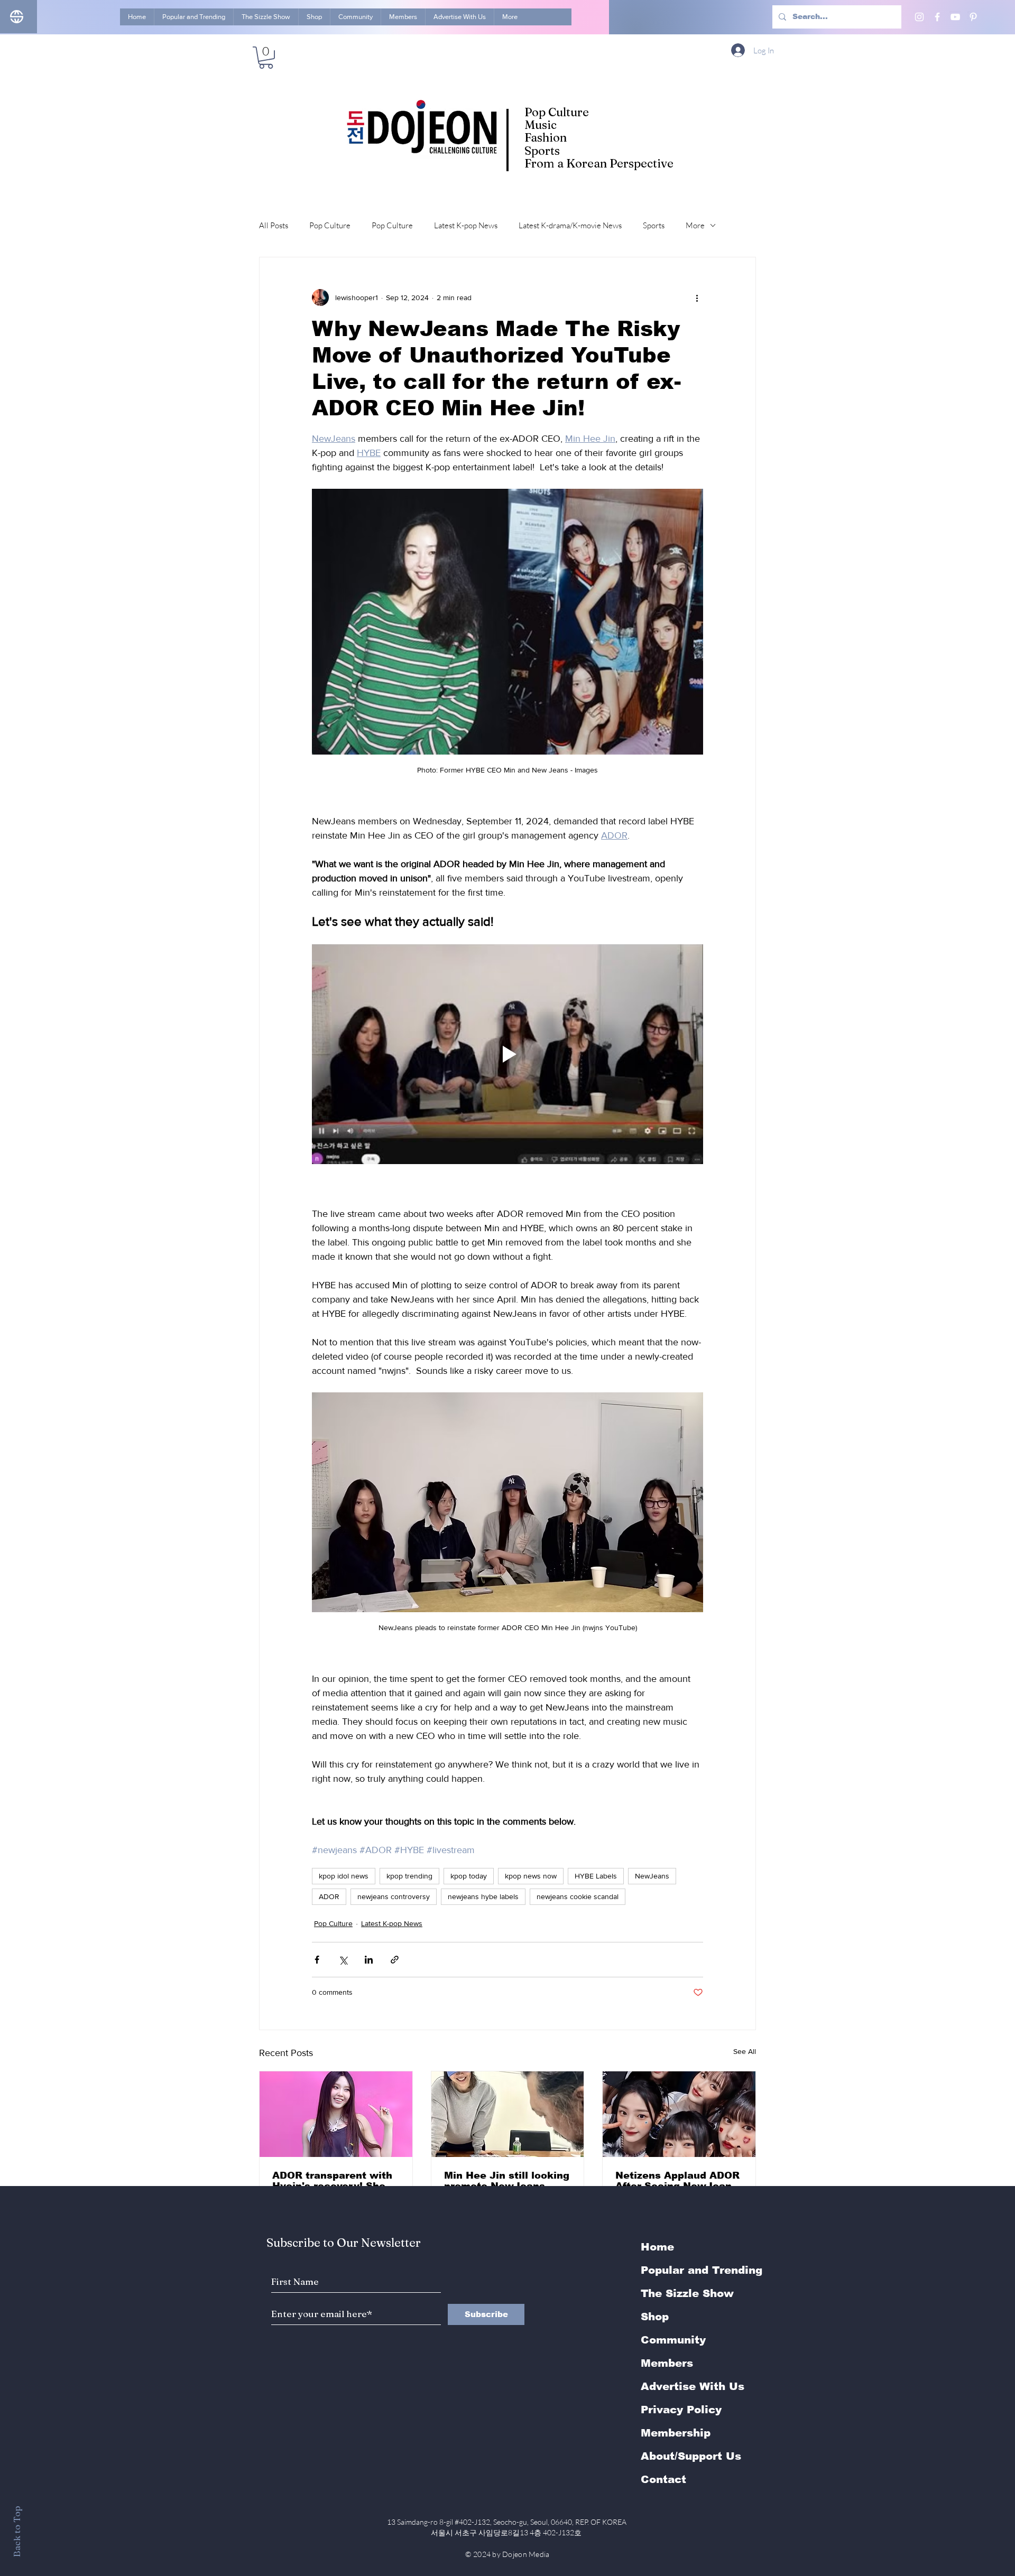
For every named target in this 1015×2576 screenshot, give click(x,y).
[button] (266, 58)
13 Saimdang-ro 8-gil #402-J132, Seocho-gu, (508, 2522)
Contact (663, 2479)
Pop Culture (330, 225)
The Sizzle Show (687, 2293)
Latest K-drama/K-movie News (570, 225)
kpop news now (531, 1876)
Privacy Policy (681, 2410)
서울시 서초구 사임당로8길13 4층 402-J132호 (508, 2532)
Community (673, 2340)
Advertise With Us (693, 2386)
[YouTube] (955, 17)
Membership (676, 2433)
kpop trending (409, 1876)
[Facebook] (937, 17)
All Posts (274, 225)
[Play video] (508, 1054)
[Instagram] (919, 17)
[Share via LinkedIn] (369, 1960)
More (695, 225)
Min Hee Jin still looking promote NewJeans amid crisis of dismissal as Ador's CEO (507, 2181)
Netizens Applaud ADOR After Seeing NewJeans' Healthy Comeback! (678, 2181)
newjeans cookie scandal (578, 1896)
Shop (655, 2317)
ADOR (329, 1896)
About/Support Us (691, 2456)
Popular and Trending (702, 2270)
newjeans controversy (394, 1896)
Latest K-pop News (466, 225)
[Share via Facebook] (317, 1960)
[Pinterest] (973, 17)
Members (667, 2363)
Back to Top (17, 2531)
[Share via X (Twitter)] (343, 1960)
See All (745, 2051)
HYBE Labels (596, 1876)
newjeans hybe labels (483, 1896)
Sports (654, 225)
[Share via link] (395, 1960)
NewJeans (652, 1876)
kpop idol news (344, 1876)
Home (657, 2247)
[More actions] (697, 297)
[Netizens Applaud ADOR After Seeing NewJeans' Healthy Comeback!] (679, 2114)
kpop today (469, 1876)
